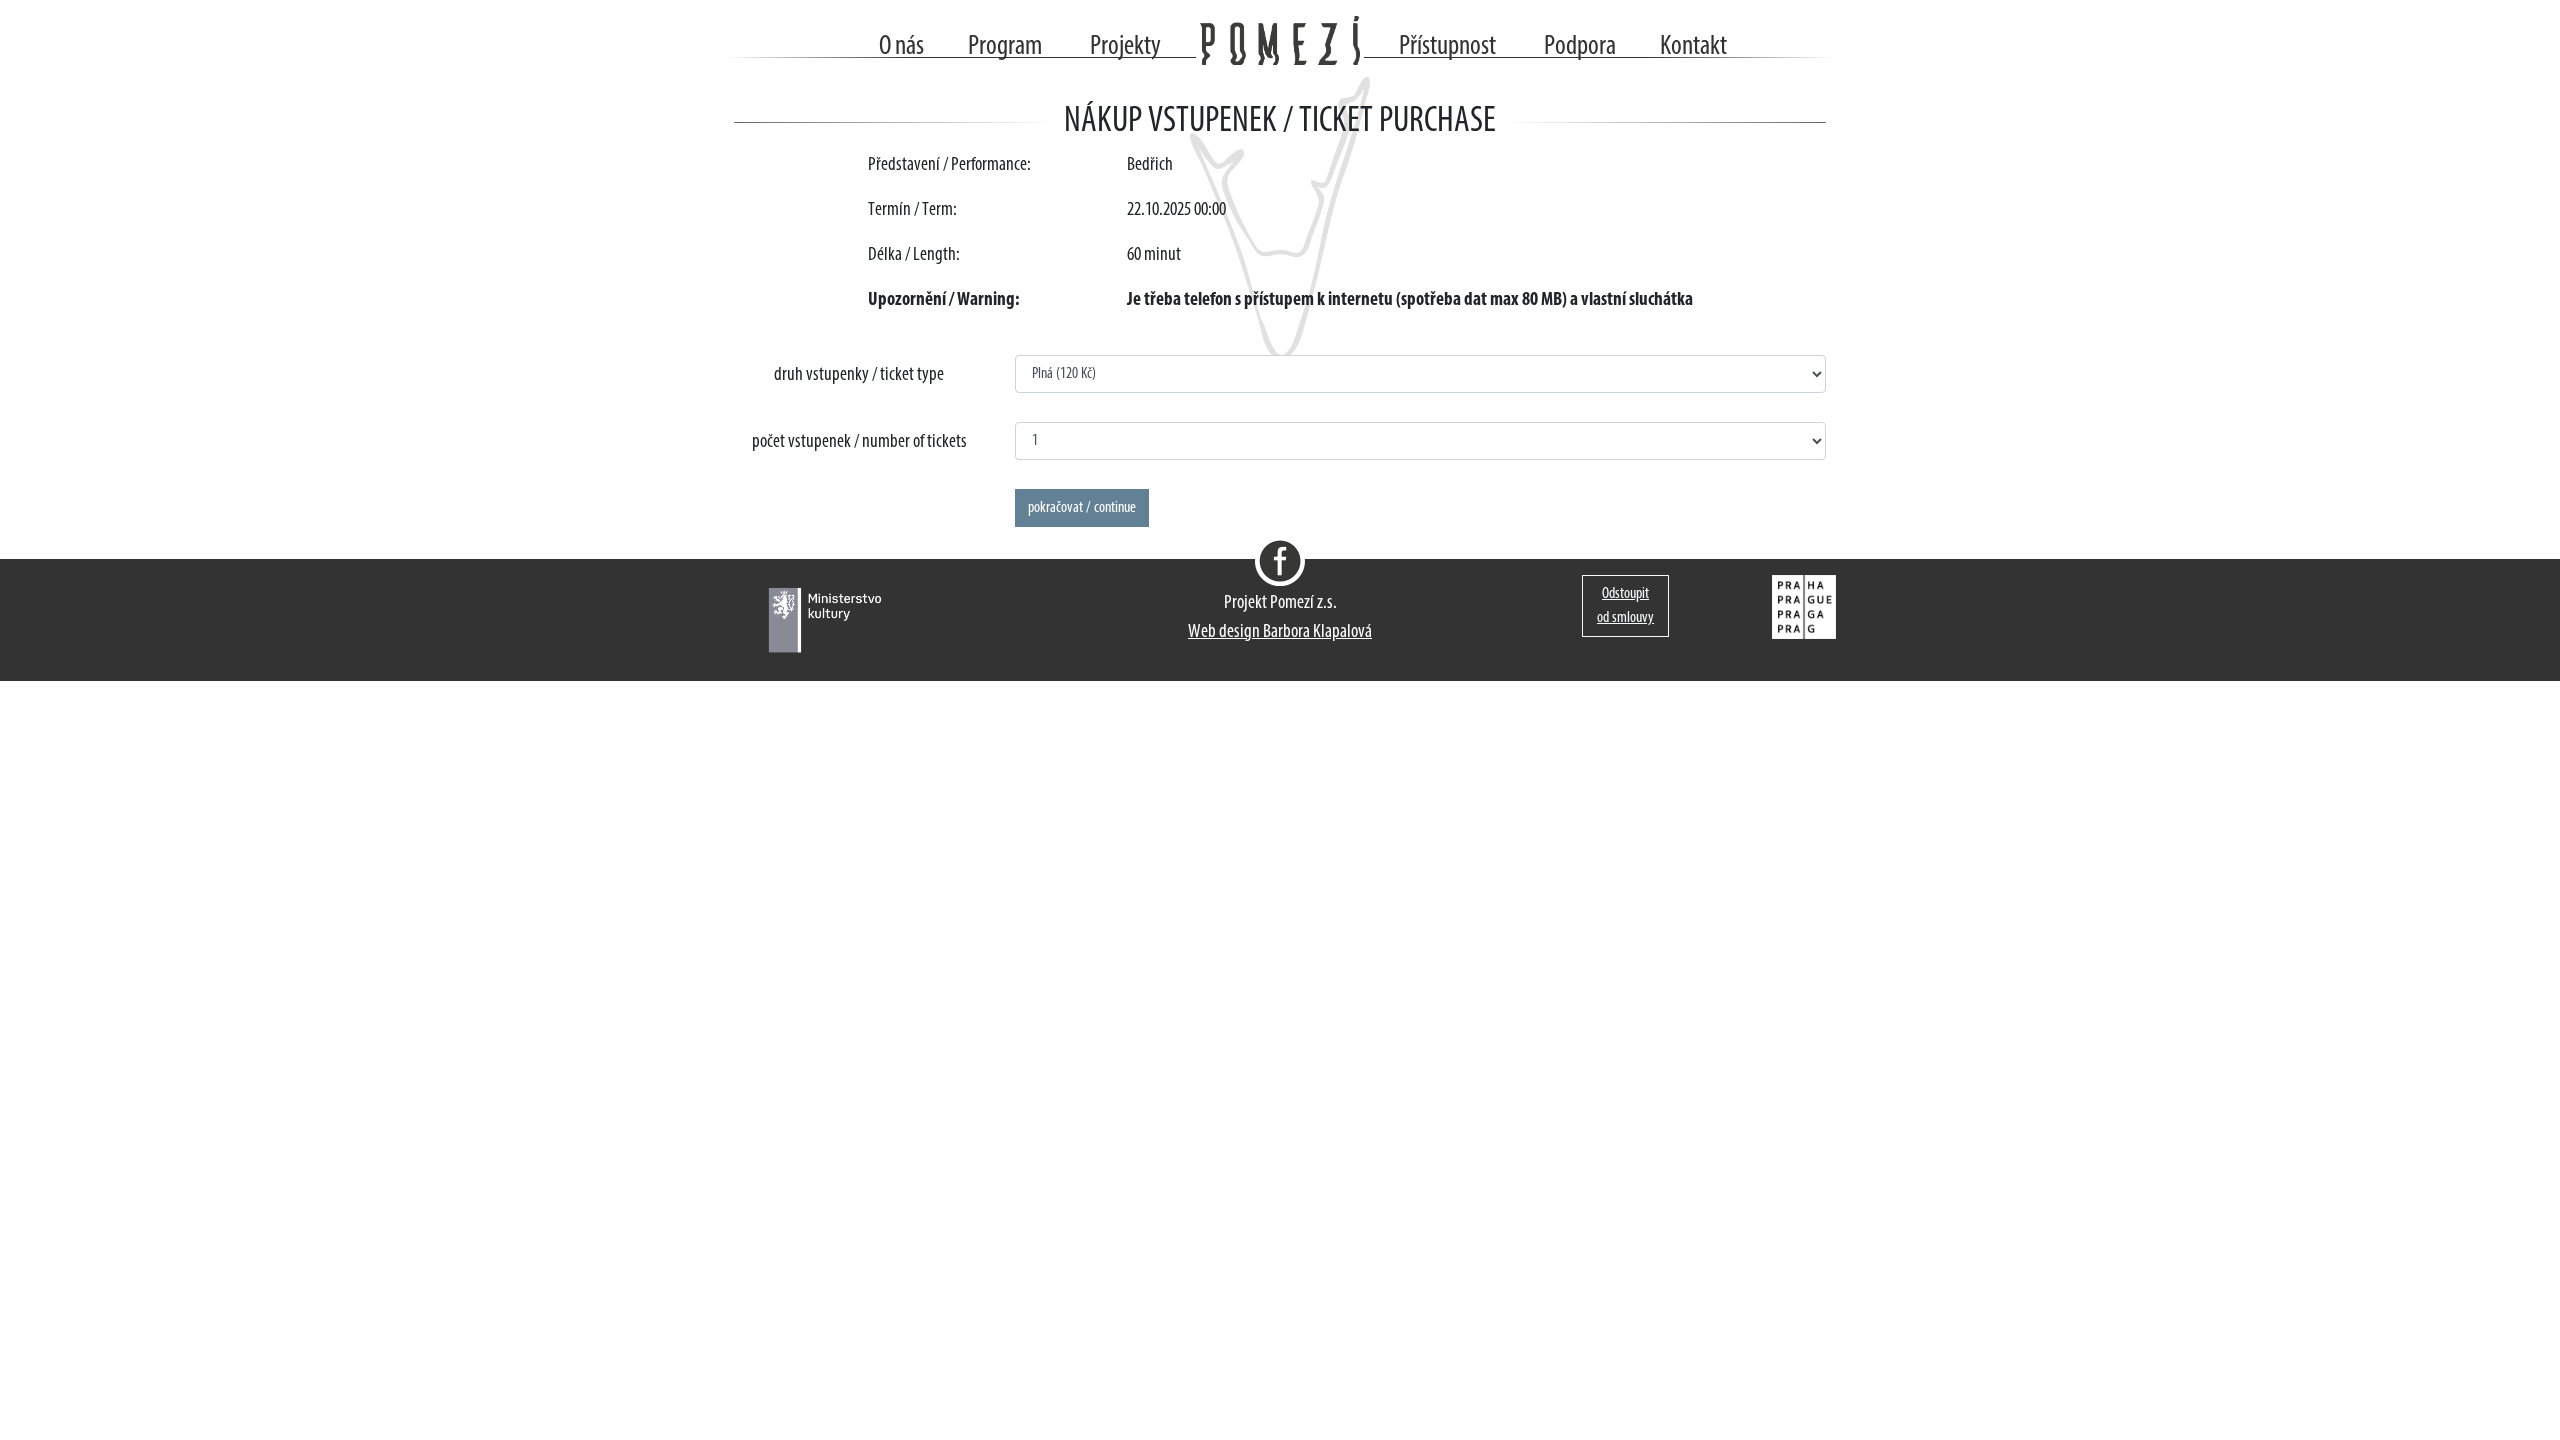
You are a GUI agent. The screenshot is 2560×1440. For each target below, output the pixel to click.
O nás (901, 47)
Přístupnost (1447, 47)
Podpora (1580, 47)
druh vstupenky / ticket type (859, 375)
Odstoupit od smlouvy (1625, 606)
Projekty (1125, 47)
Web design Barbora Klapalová (1280, 632)
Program (1005, 47)
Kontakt (1693, 47)
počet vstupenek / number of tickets (859, 442)
